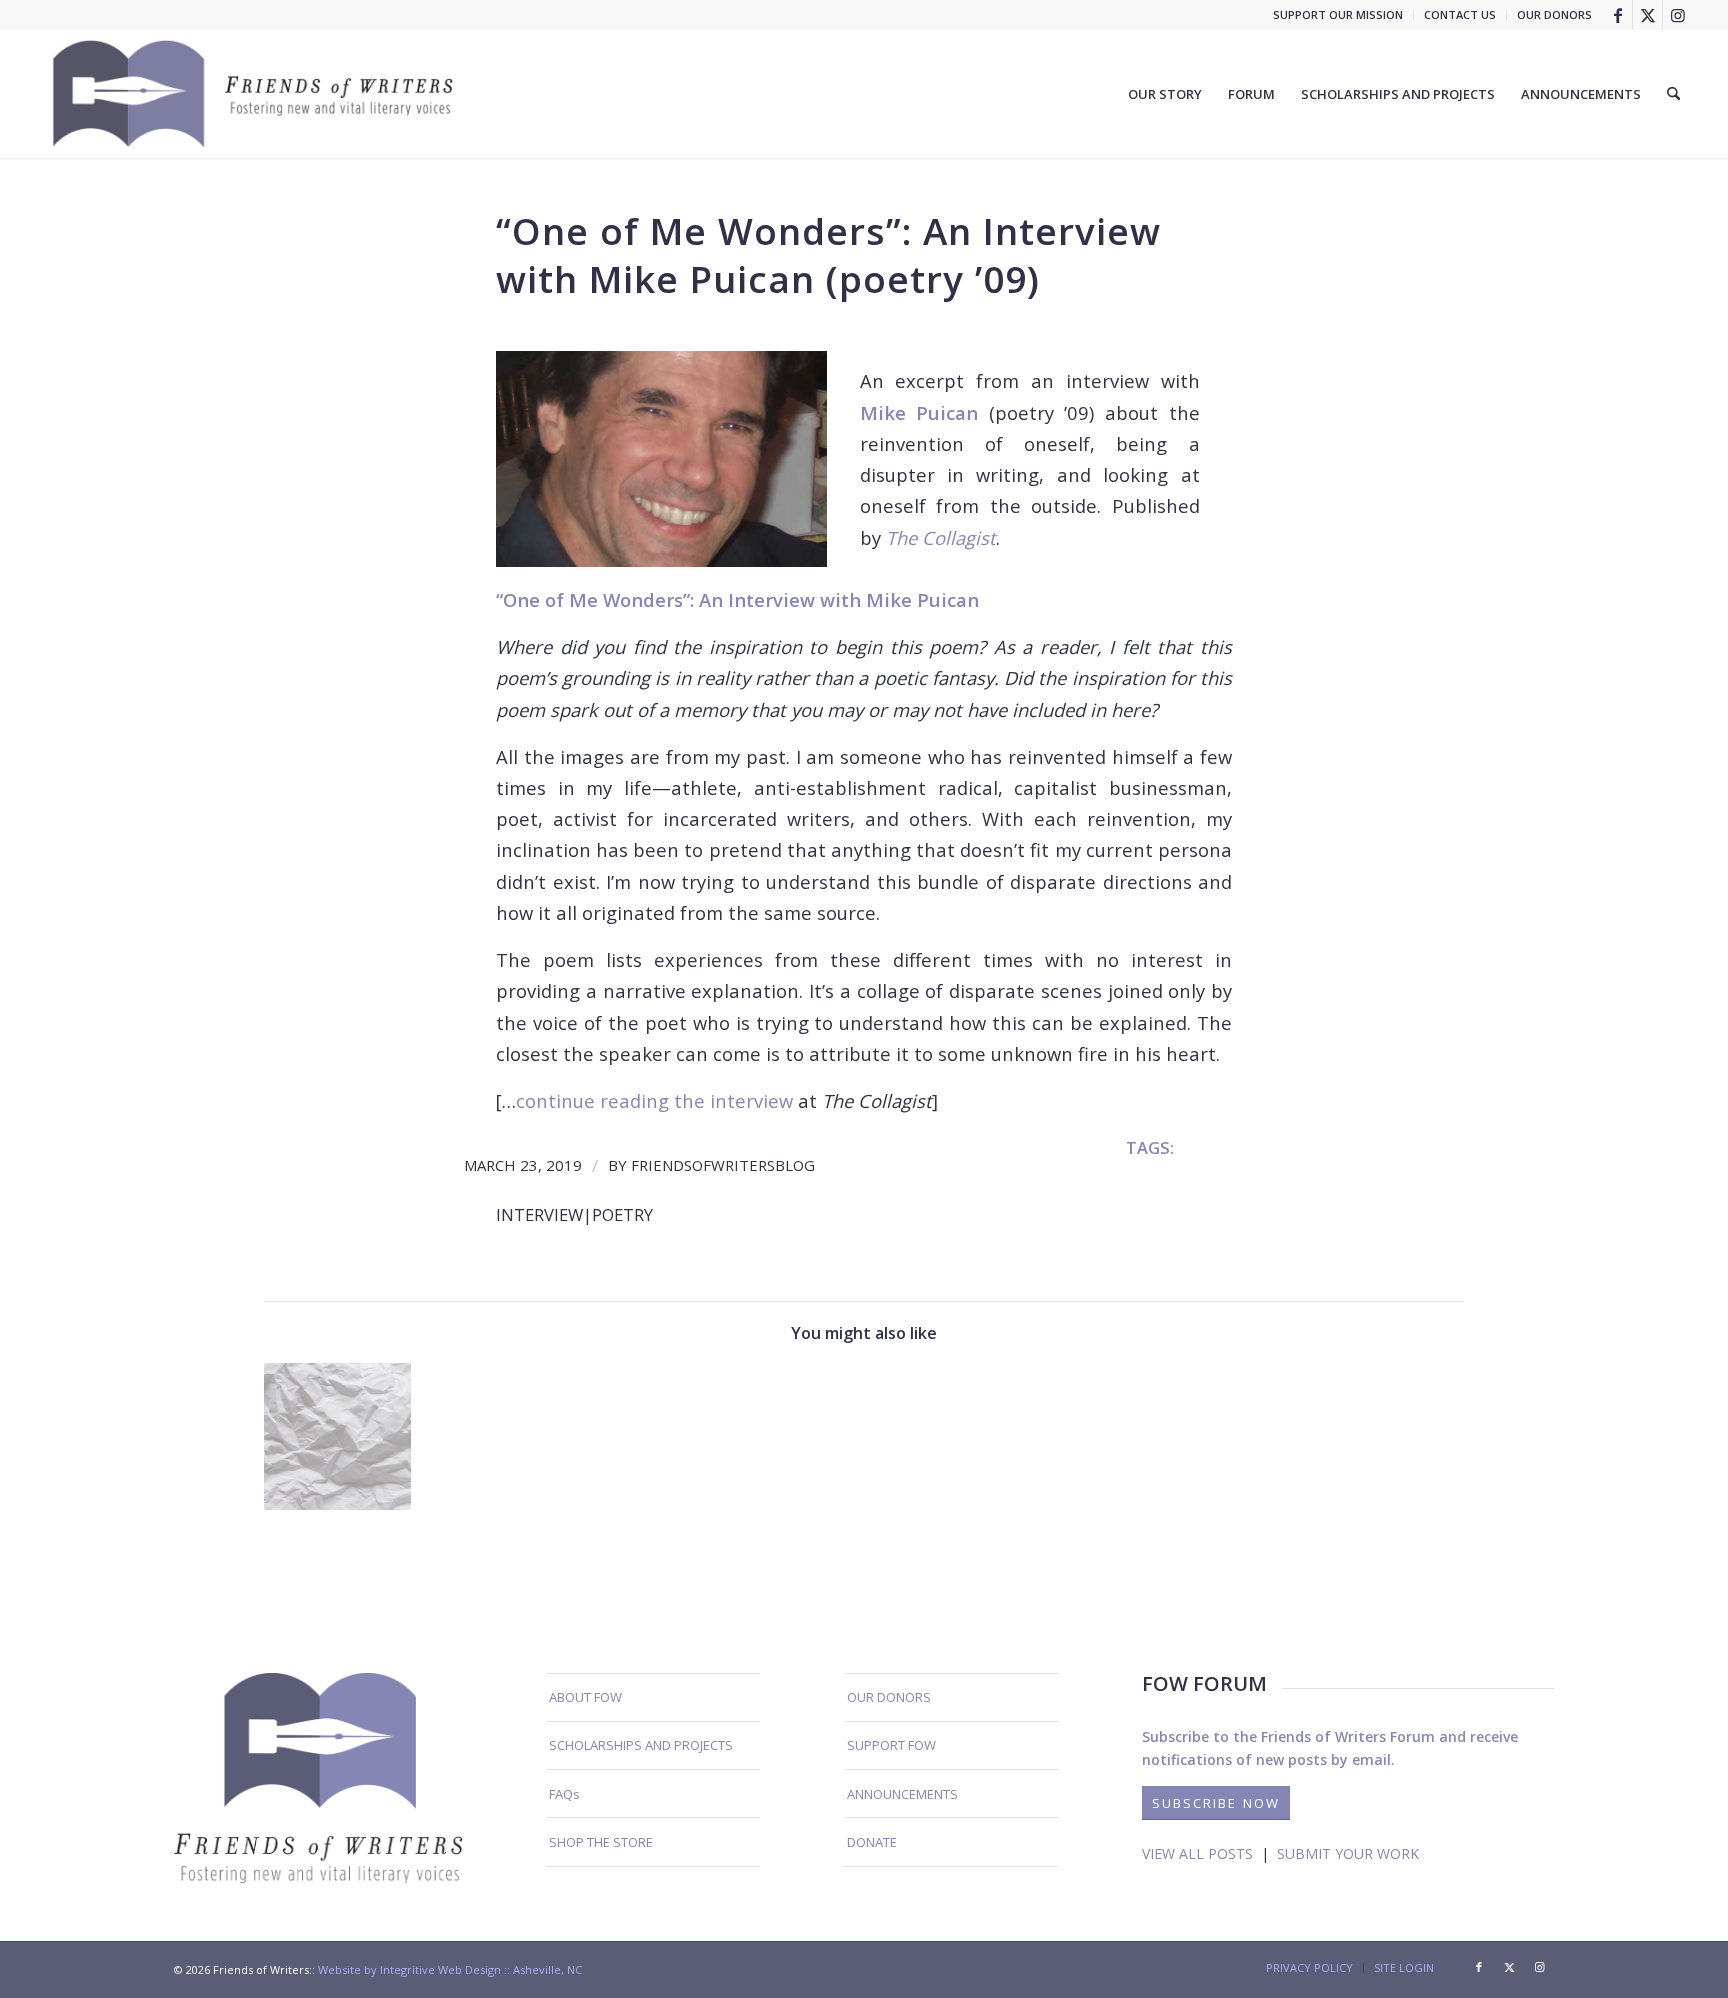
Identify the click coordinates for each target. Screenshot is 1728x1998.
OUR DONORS (1554, 14)
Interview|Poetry (574, 1214)
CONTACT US (1460, 14)
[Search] (1673, 94)
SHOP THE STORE (601, 1842)
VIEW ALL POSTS (1197, 1853)
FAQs (564, 1794)
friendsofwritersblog (723, 1165)
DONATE (872, 1842)
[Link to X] (1647, 15)
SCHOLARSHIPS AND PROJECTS (641, 1745)
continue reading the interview (654, 1100)
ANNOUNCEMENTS (902, 1794)
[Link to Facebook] (1617, 15)
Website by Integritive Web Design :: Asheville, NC (450, 1969)
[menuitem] (1338, 15)
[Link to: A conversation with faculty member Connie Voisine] (337, 1436)
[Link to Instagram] (1678, 15)
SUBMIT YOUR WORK (1348, 1853)
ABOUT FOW (585, 1697)
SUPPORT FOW (891, 1745)
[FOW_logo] (254, 94)
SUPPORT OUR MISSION (1338, 14)
